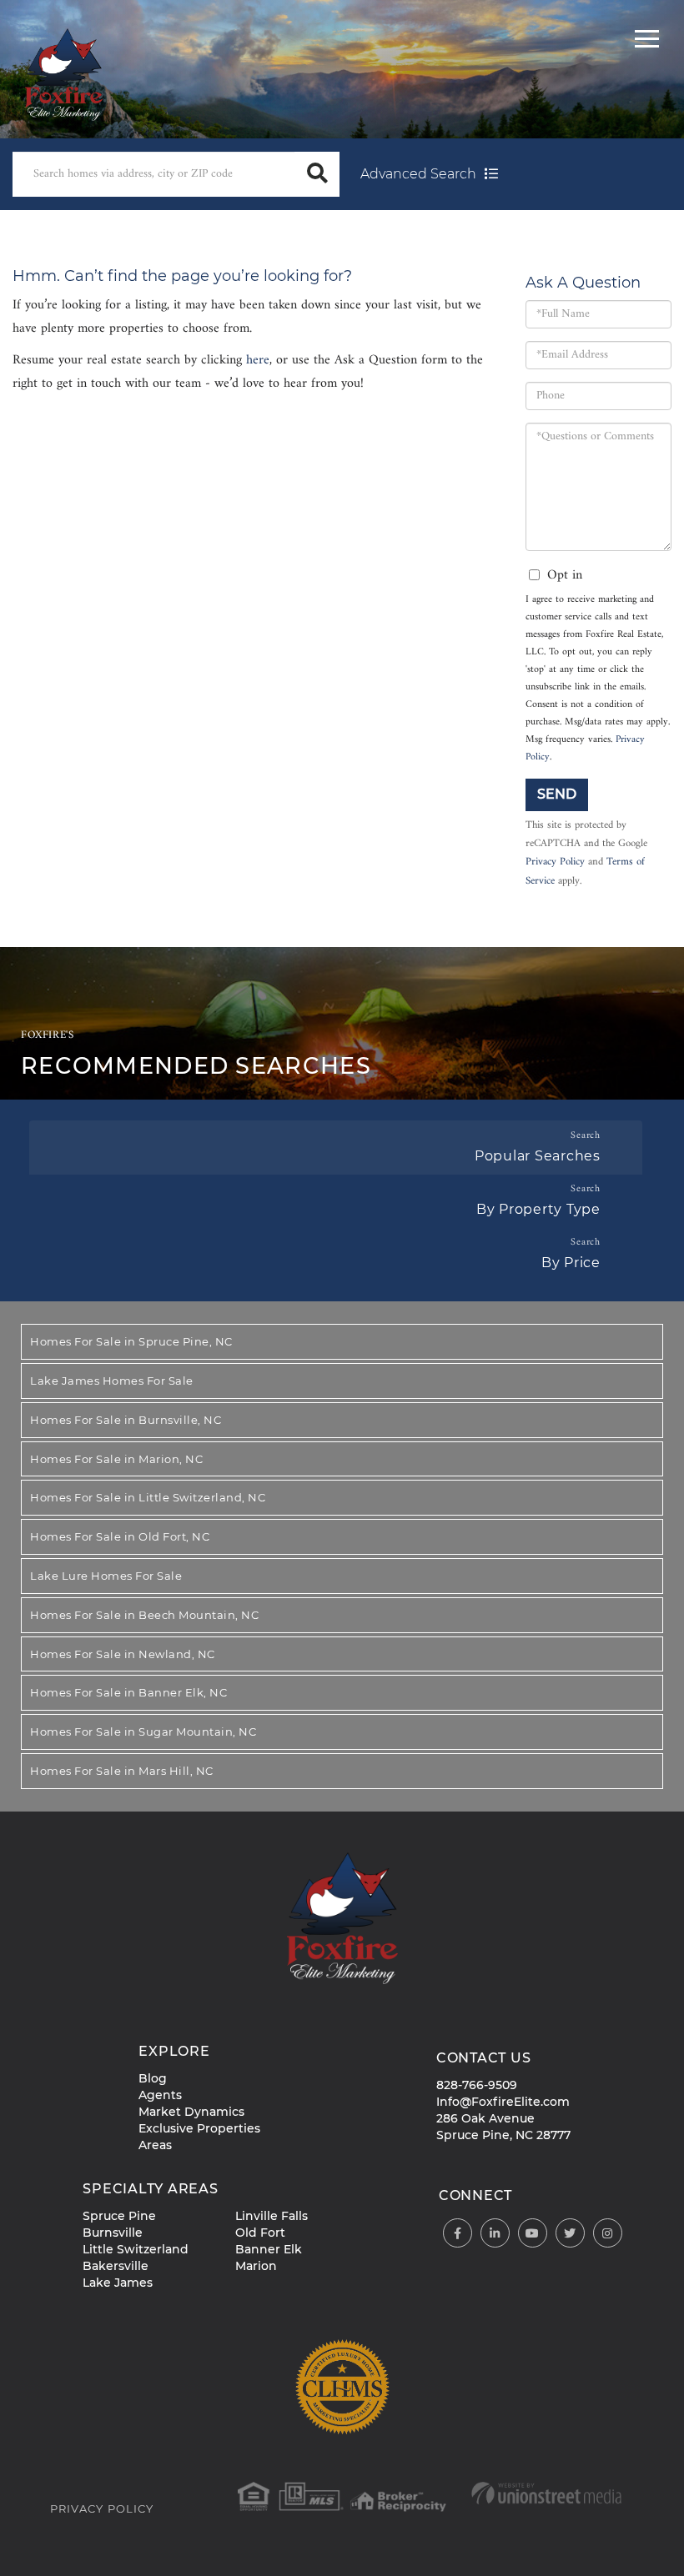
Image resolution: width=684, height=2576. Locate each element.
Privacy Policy (555, 862)
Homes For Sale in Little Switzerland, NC (148, 1497)
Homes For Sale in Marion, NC (116, 1459)
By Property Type (538, 1209)
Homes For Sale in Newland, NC (123, 1654)
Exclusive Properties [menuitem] (199, 2128)
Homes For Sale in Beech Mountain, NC (144, 1615)
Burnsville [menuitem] (113, 2233)
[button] (317, 174)
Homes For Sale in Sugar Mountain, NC (143, 1732)
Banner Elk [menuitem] (269, 2249)
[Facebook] (458, 2234)
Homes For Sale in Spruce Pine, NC (131, 1341)
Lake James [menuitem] (118, 2283)
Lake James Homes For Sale (112, 1381)
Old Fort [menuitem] (260, 2233)
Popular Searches (538, 1156)
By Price (571, 1263)
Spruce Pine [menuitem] (119, 2216)
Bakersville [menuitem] (116, 2266)
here (258, 360)
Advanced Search (418, 174)
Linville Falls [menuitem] (272, 2216)
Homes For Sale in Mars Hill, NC (122, 1771)
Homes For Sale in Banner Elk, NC (128, 1692)
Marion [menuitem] (256, 2266)
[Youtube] (533, 2234)
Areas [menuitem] (155, 2145)
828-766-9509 (477, 2085)
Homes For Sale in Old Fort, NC (120, 1536)
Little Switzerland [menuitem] (136, 2249)
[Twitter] (570, 2234)
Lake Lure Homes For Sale (106, 1576)
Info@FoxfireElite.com (503, 2102)
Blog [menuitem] (153, 2078)
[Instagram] (608, 2234)
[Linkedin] (495, 2234)
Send (557, 794)
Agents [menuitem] (160, 2095)
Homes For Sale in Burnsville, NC (126, 1420)
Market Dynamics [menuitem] (191, 2112)
